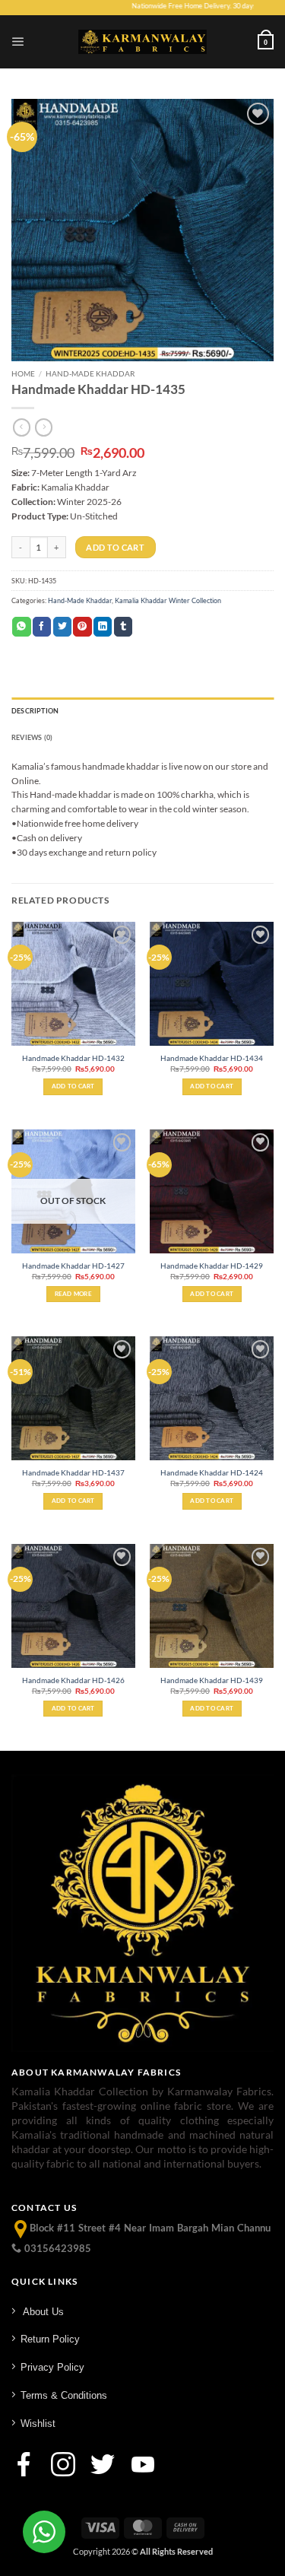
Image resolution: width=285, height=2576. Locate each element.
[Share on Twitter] (62, 626)
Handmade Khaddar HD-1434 (212, 1058)
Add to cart (115, 547)
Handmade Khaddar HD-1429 (212, 1266)
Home (23, 373)
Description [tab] (35, 711)
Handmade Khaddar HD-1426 (73, 1680)
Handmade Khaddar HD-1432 (73, 1058)
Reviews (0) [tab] (32, 737)
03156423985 (56, 2248)
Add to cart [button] (73, 1086)
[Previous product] (44, 427)
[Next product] (22, 427)
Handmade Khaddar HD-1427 (73, 1266)
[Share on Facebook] (42, 626)
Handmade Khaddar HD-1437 (73, 1472)
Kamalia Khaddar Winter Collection (168, 600)
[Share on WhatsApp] (21, 626)
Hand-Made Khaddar (90, 373)
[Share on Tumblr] (123, 626)
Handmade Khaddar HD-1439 (212, 1680)
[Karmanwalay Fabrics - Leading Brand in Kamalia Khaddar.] (142, 42)
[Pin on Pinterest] (82, 626)
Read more (73, 1294)
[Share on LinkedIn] (103, 626)
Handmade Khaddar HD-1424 (212, 1472)
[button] (18, 42)
